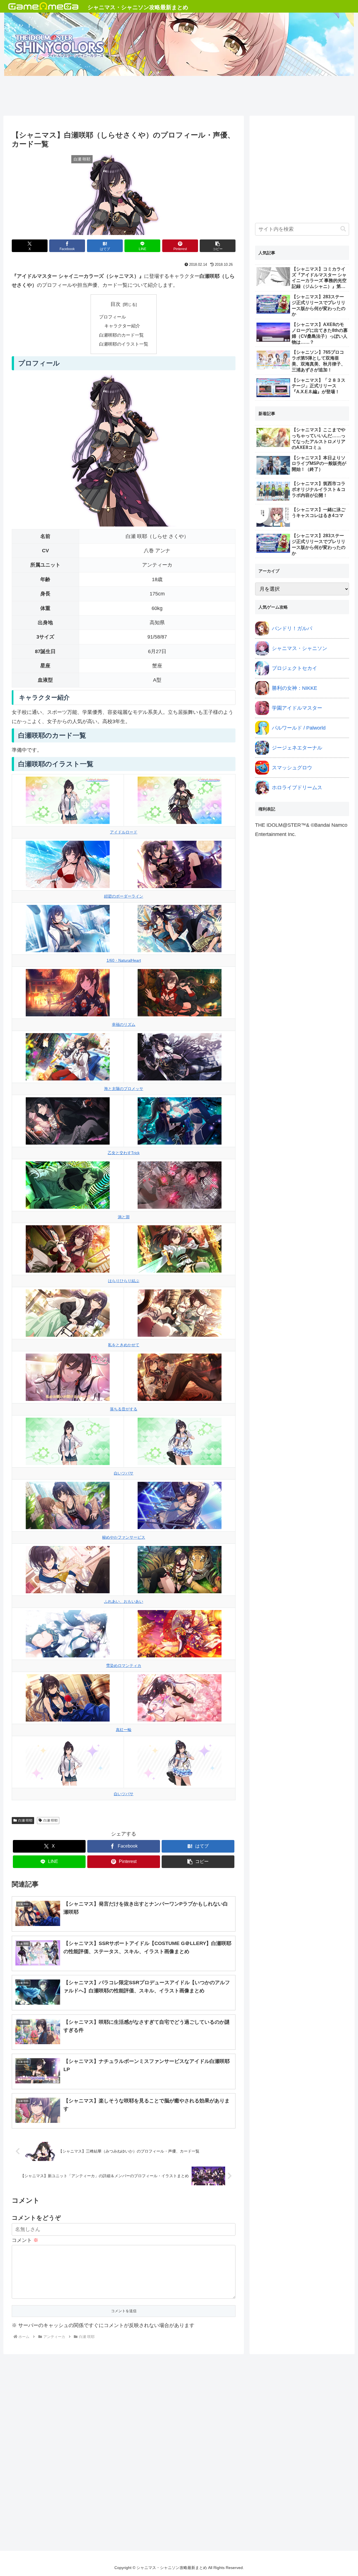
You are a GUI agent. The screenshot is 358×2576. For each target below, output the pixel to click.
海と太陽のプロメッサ (124, 1089)
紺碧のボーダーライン (124, 896)
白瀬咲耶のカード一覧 (121, 335)
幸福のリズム (124, 1024)
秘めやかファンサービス (124, 1537)
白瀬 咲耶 (25, 1820)
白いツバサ (124, 1473)
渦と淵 (124, 1217)
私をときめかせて (124, 1345)
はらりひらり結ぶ (124, 1281)
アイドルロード (124, 832)
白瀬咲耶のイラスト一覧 (124, 344)
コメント (25, 2240)
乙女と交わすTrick (124, 1153)
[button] (218, 246)
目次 (116, 304)
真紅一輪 (124, 1730)
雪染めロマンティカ (124, 1666)
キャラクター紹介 (122, 326)
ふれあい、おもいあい (124, 1601)
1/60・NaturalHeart (124, 960)
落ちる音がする (124, 1409)
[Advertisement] (179, 94)
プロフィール (112, 317)
